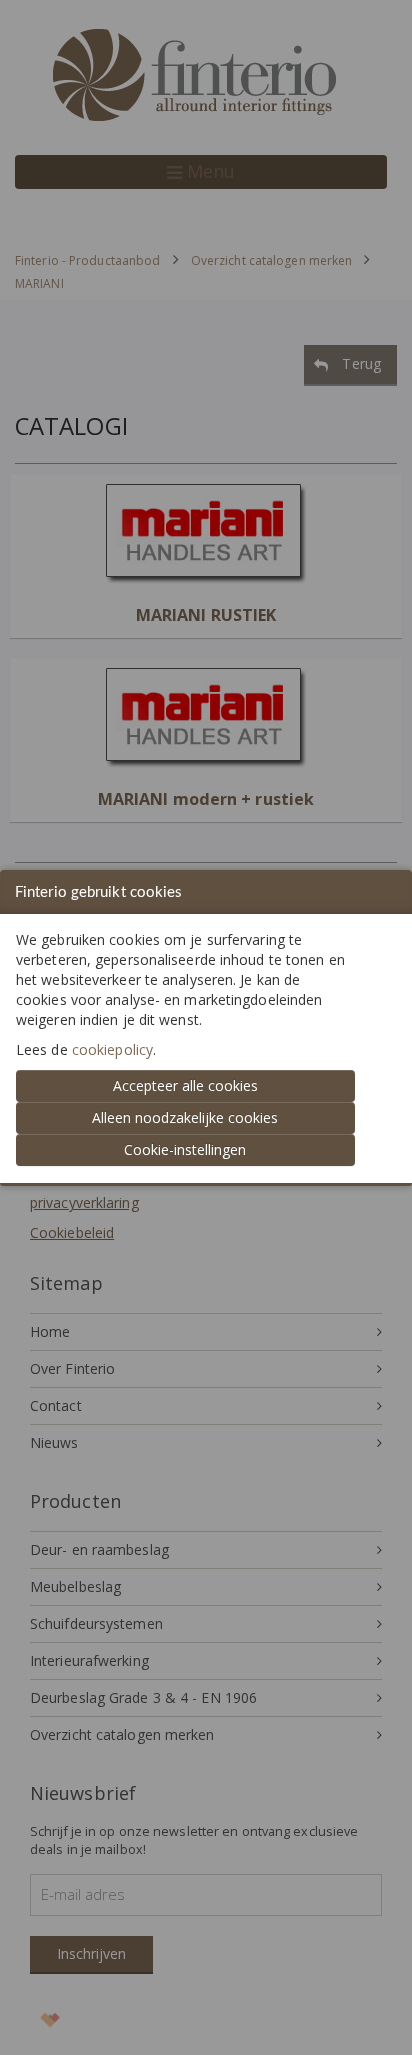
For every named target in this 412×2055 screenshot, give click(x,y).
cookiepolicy (112, 1049)
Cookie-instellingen (185, 1149)
